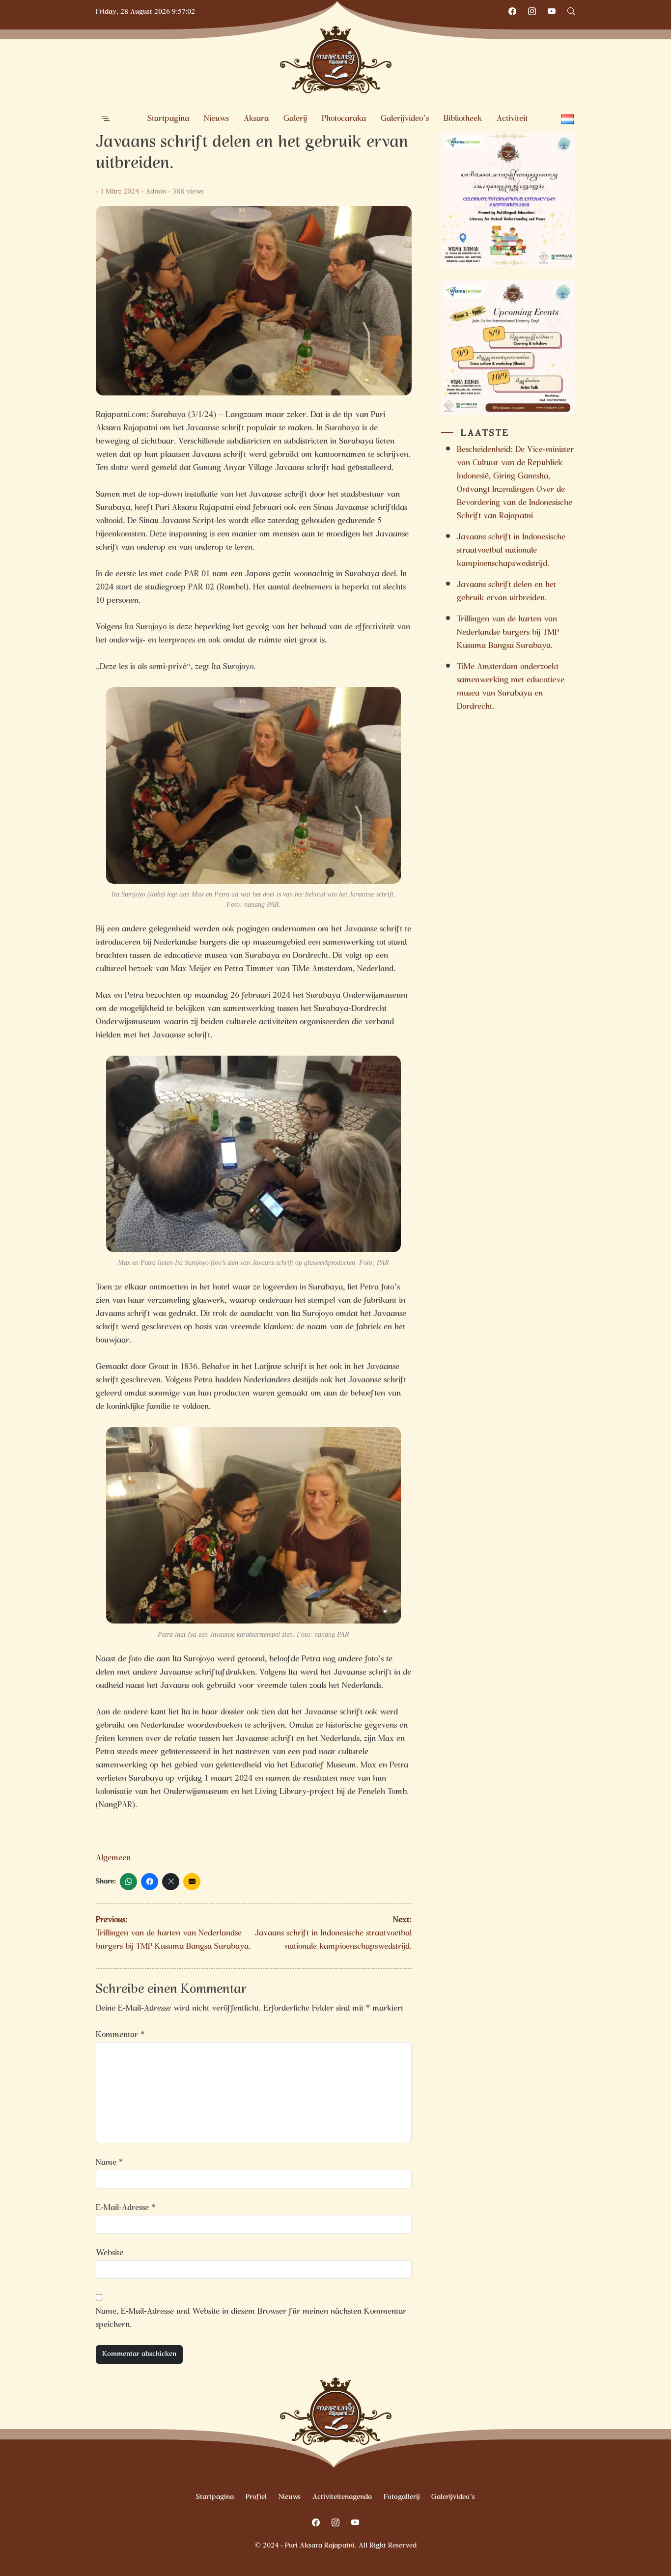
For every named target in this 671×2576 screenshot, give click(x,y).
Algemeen (113, 1859)
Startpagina (168, 119)
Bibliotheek (463, 119)
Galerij (295, 119)
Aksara (256, 119)
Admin (156, 192)
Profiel (256, 2497)
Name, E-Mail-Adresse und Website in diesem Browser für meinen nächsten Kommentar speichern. (251, 2319)
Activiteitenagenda (342, 2497)
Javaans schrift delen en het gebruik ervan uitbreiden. (506, 592)
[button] (106, 119)
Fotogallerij (402, 2497)
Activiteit (512, 119)
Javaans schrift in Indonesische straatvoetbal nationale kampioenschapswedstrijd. (511, 551)
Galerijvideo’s (405, 119)
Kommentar (120, 2035)
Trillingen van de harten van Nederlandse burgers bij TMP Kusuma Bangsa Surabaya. (508, 633)
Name (109, 2163)
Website (110, 2254)
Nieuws (216, 119)
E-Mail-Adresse (126, 2208)
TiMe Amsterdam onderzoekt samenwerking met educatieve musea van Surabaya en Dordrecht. (511, 687)
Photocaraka (344, 119)
